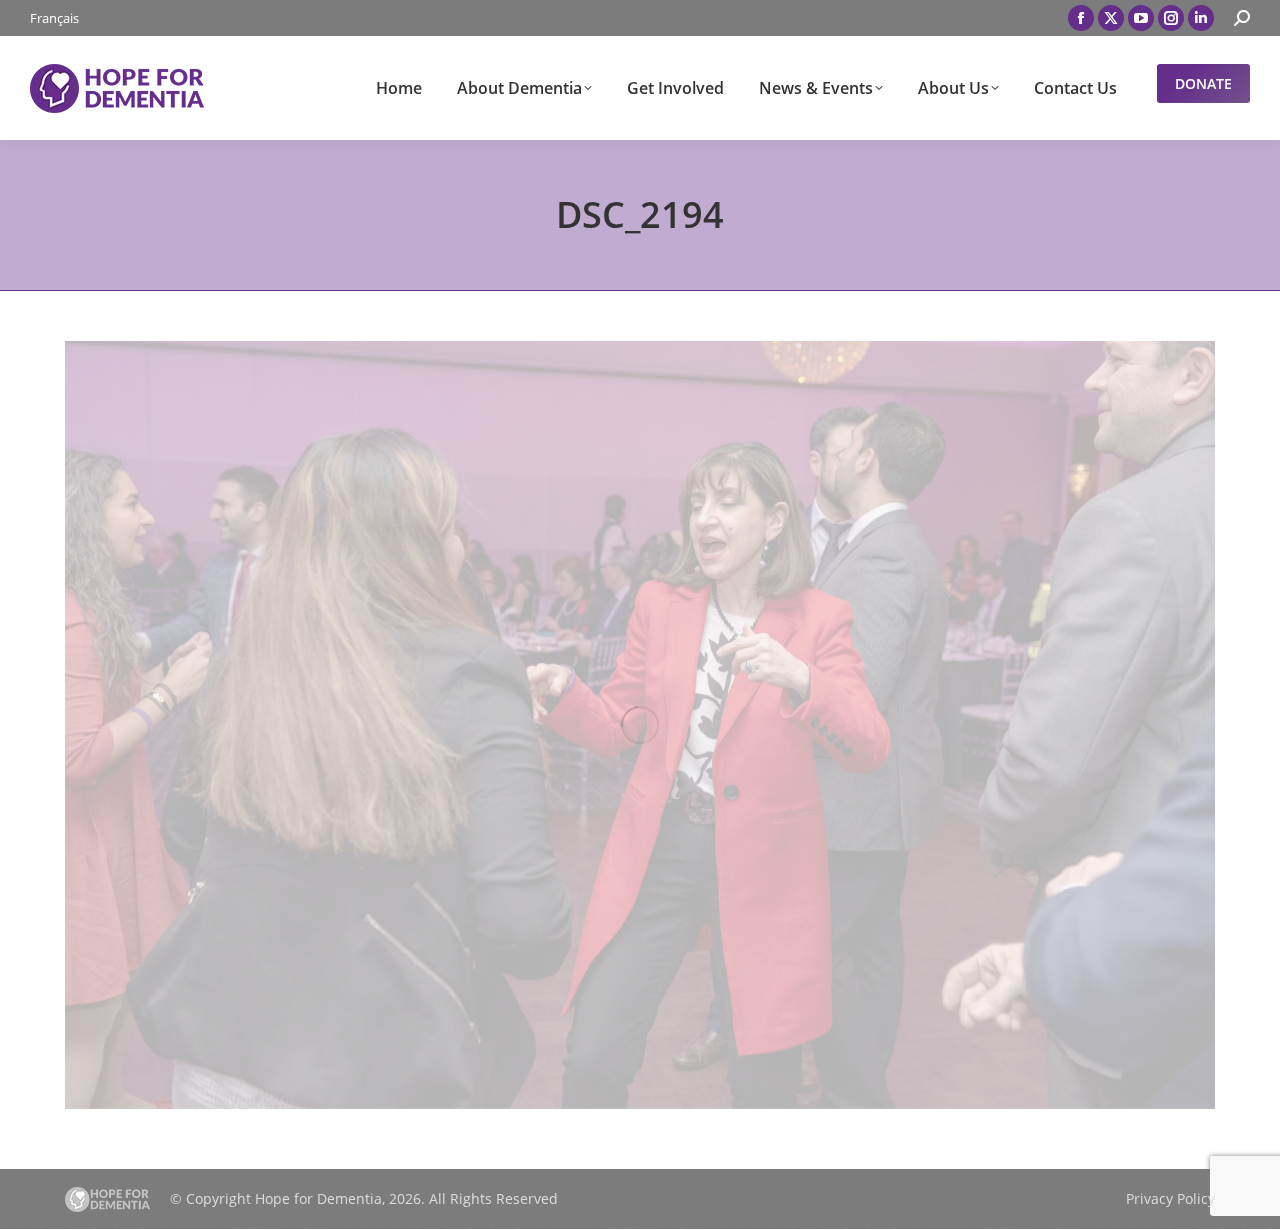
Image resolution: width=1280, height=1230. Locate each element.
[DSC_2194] (640, 725)
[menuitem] (54, 18)
